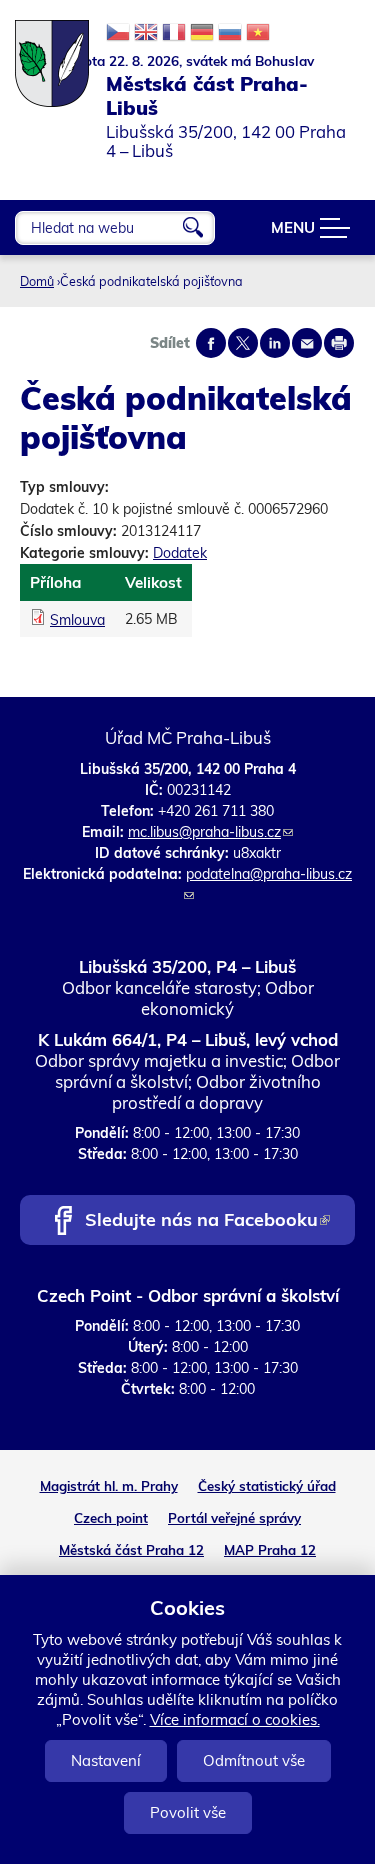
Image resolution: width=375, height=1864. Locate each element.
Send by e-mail (307, 343)
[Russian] (230, 32)
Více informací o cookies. (235, 1719)
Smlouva (77, 620)
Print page (339, 343)
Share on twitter (243, 343)
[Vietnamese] (258, 32)
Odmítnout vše (254, 1760)
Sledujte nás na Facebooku (207, 1221)
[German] (202, 32)
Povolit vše (188, 1812)
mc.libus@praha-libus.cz (210, 832)
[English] (146, 32)
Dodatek (180, 553)
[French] (174, 32)
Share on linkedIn (275, 343)
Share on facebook (211, 343)
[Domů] (52, 53)
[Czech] (118, 32)
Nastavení (106, 1760)
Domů (37, 281)
